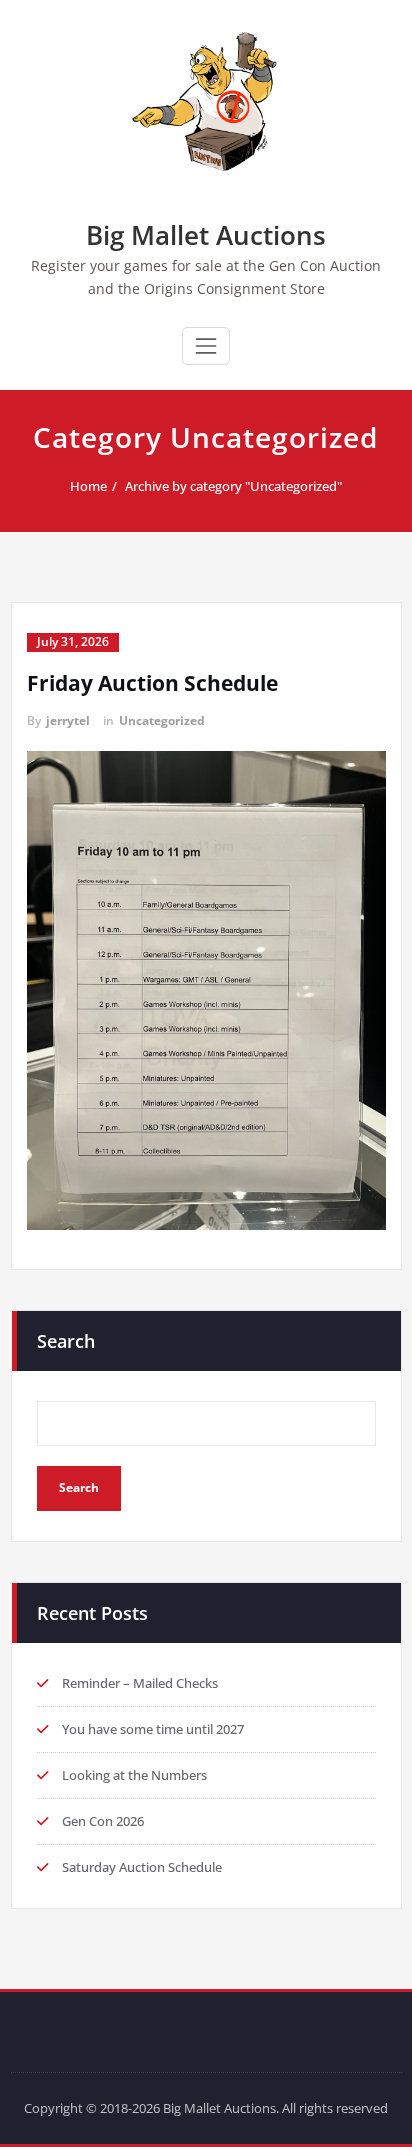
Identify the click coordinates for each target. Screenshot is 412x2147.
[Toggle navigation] (206, 346)
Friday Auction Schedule (152, 683)
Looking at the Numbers (134, 1775)
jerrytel (68, 720)
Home (88, 486)
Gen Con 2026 (103, 1821)
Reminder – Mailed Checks (140, 1683)
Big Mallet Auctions (206, 235)
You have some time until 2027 (153, 1729)
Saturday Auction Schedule (142, 1867)
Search (66, 1341)
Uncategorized (162, 720)
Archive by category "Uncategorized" (233, 486)
